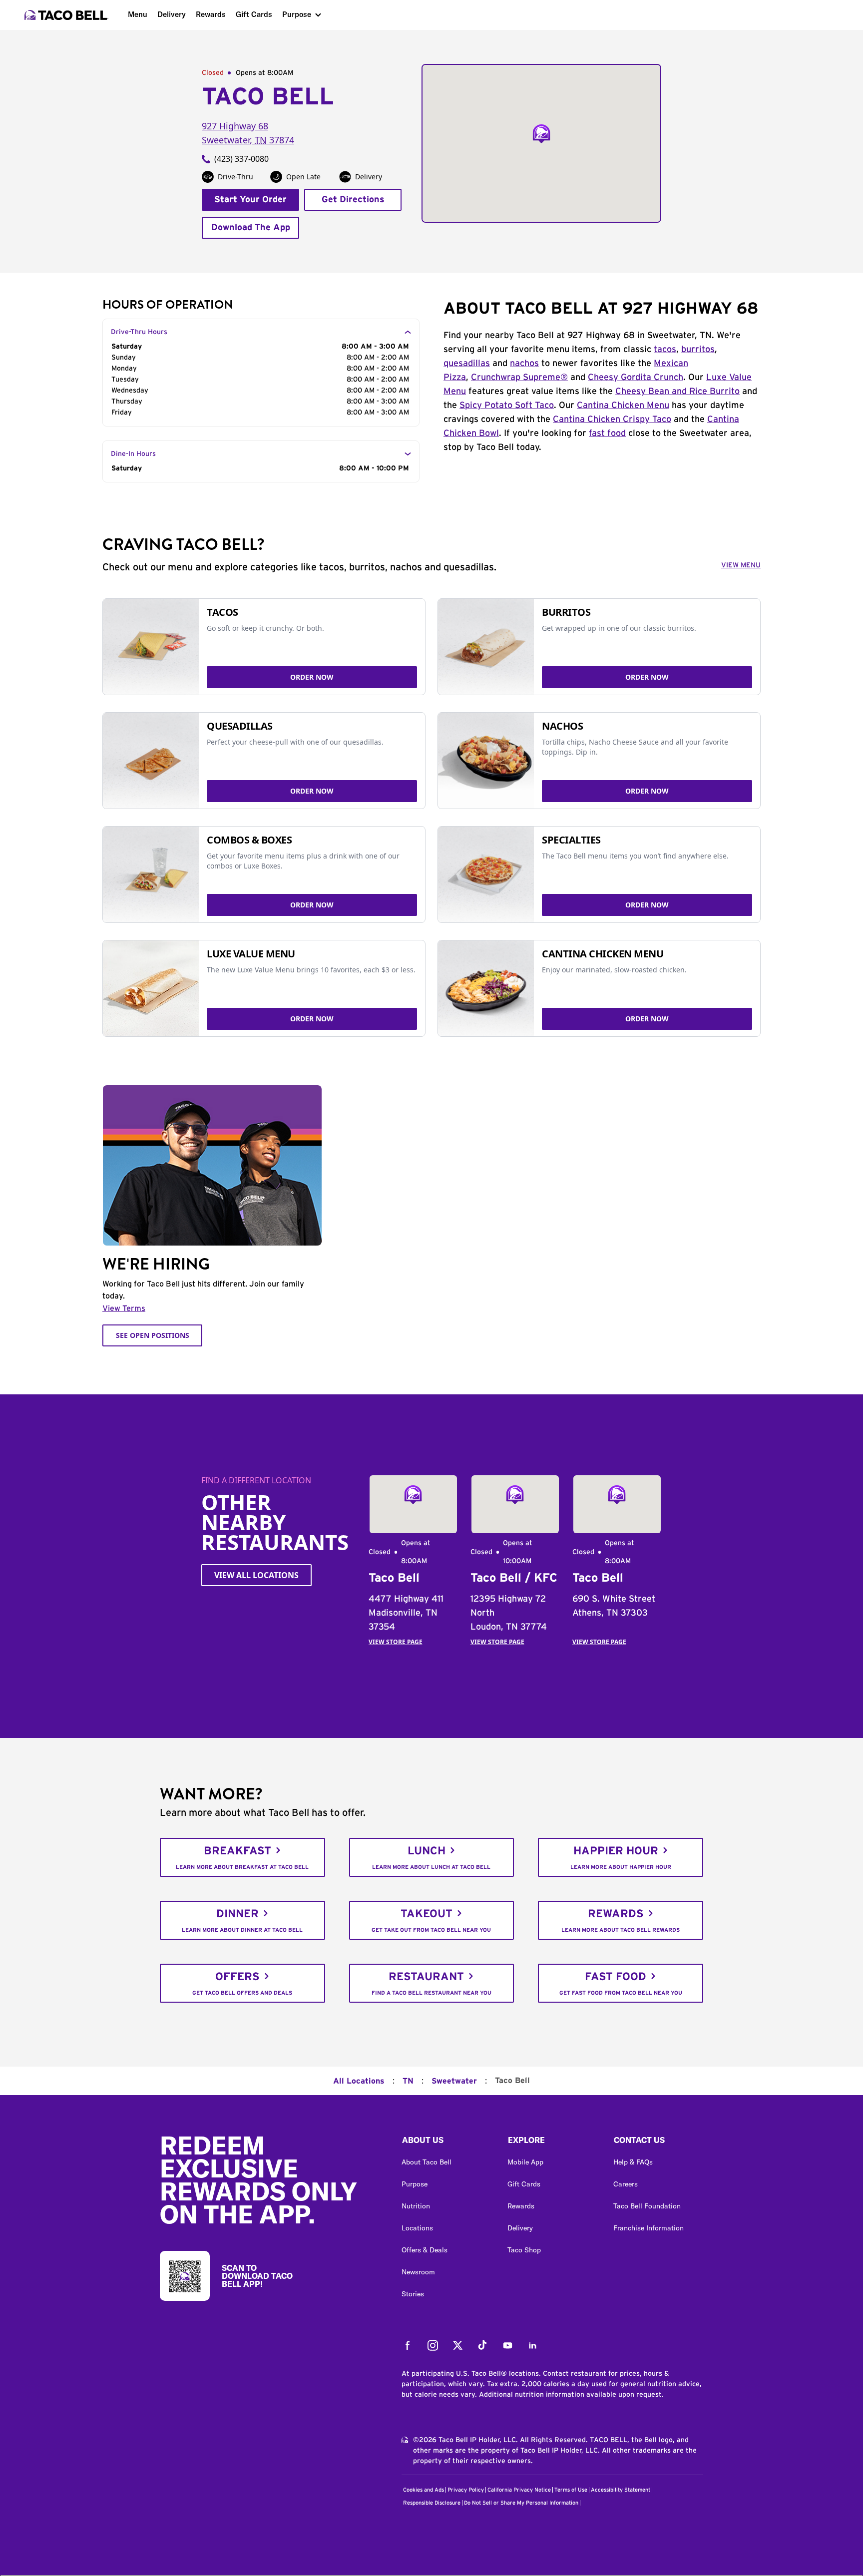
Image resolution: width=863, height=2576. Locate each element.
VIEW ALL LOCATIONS (256, 1575)
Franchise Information (648, 2228)
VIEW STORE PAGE (396, 1642)
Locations (417, 2228)
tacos (665, 350)
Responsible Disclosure (432, 2503)
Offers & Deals (425, 2250)
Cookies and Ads (424, 2490)
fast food (607, 433)
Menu (138, 14)
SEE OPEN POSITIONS (153, 1335)
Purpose (297, 14)
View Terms (124, 1308)
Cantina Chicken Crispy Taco (612, 420)
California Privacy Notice (519, 2490)
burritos (698, 350)
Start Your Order (250, 200)
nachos (524, 364)
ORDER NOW (312, 677)
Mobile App (525, 2162)
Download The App (251, 228)
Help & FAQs (633, 2162)
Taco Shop (524, 2250)
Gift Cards (254, 14)
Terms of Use (571, 2490)
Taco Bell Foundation (647, 2206)
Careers (626, 2184)
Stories (413, 2294)
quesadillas (467, 364)
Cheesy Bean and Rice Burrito (677, 392)
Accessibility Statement (621, 2490)
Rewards (211, 14)
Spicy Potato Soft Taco (507, 406)
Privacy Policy (466, 2490)
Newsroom (418, 2272)
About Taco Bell (427, 2162)
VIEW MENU (741, 565)
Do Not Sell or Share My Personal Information (521, 2503)
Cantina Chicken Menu (623, 406)
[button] (446, 2143)
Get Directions (353, 200)
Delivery (172, 14)
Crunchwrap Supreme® (519, 378)
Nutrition (416, 2206)
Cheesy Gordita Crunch (636, 378)
